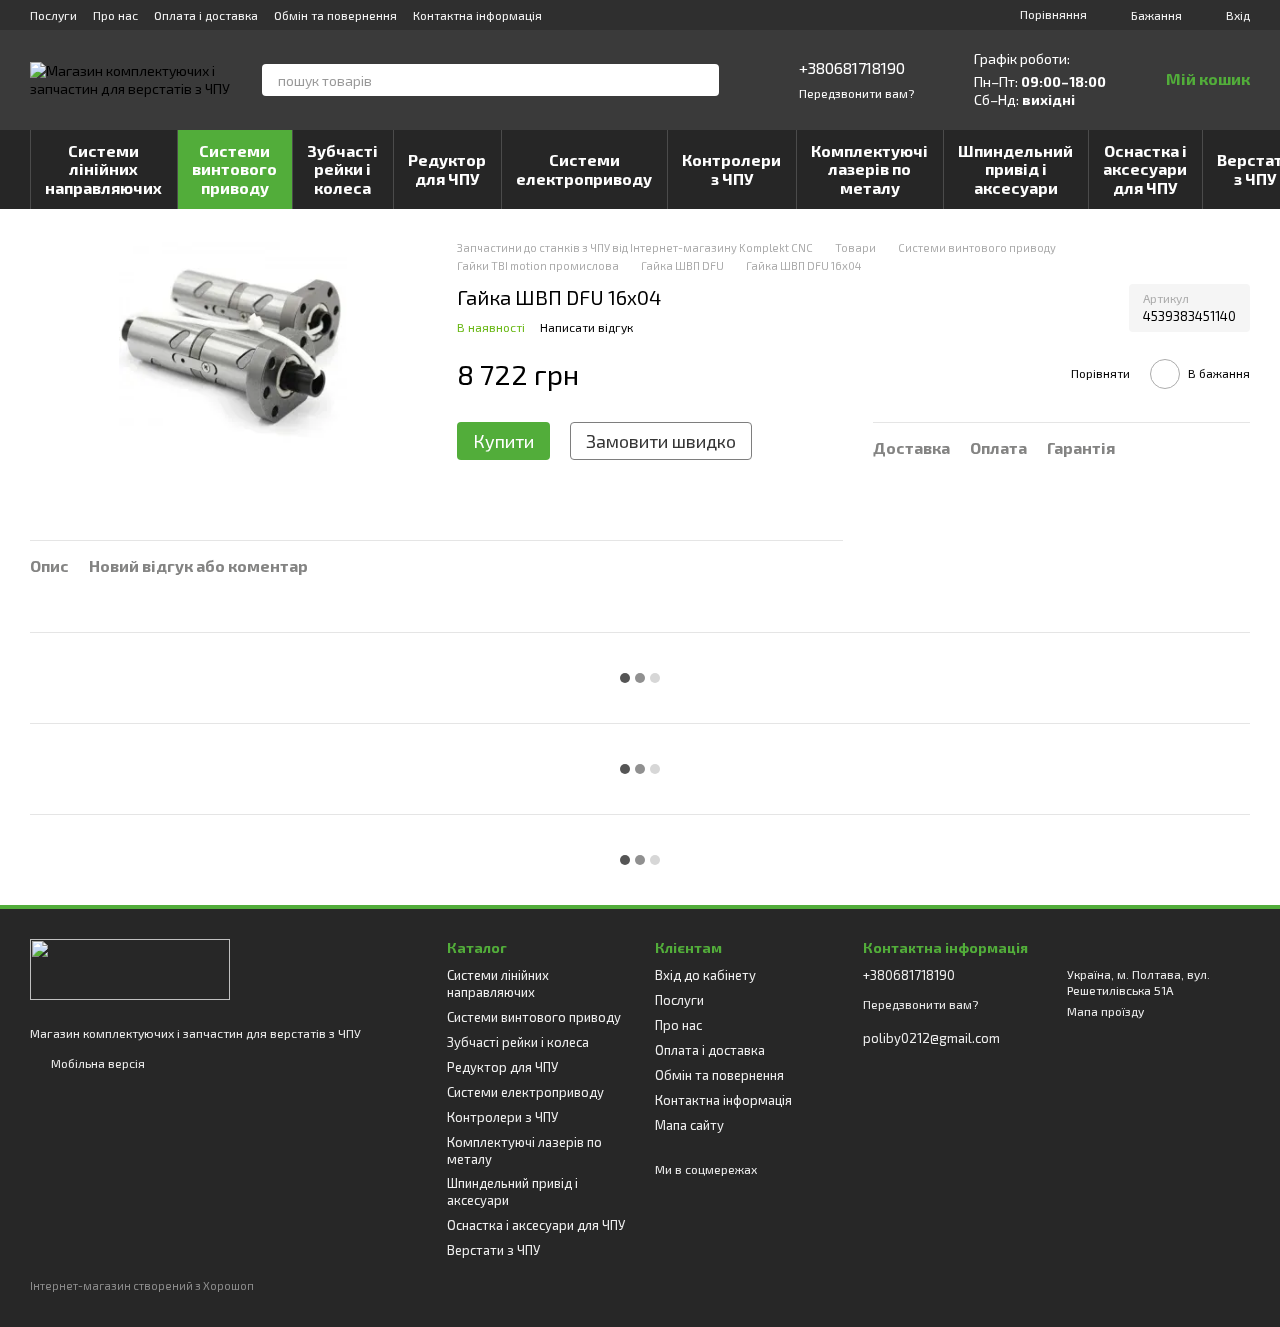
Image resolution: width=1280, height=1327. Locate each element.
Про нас (115, 15)
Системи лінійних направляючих (103, 169)
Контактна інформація (477, 15)
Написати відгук (586, 327)
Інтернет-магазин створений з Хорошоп (142, 1285)
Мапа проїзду (1105, 1011)
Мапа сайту (689, 1125)
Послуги (53, 15)
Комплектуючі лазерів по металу (869, 169)
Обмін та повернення (335, 15)
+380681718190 (852, 67)
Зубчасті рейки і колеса (342, 169)
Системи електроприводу (584, 168)
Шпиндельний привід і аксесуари (1015, 169)
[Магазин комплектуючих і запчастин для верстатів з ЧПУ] (130, 968)
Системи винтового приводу (234, 169)
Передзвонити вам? (856, 93)
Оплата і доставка (206, 15)
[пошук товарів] (703, 80)
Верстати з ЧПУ (493, 1250)
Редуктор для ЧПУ (447, 168)
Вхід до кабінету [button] (705, 975)
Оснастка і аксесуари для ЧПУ (1145, 169)
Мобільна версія (96, 1063)
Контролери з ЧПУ (731, 168)
